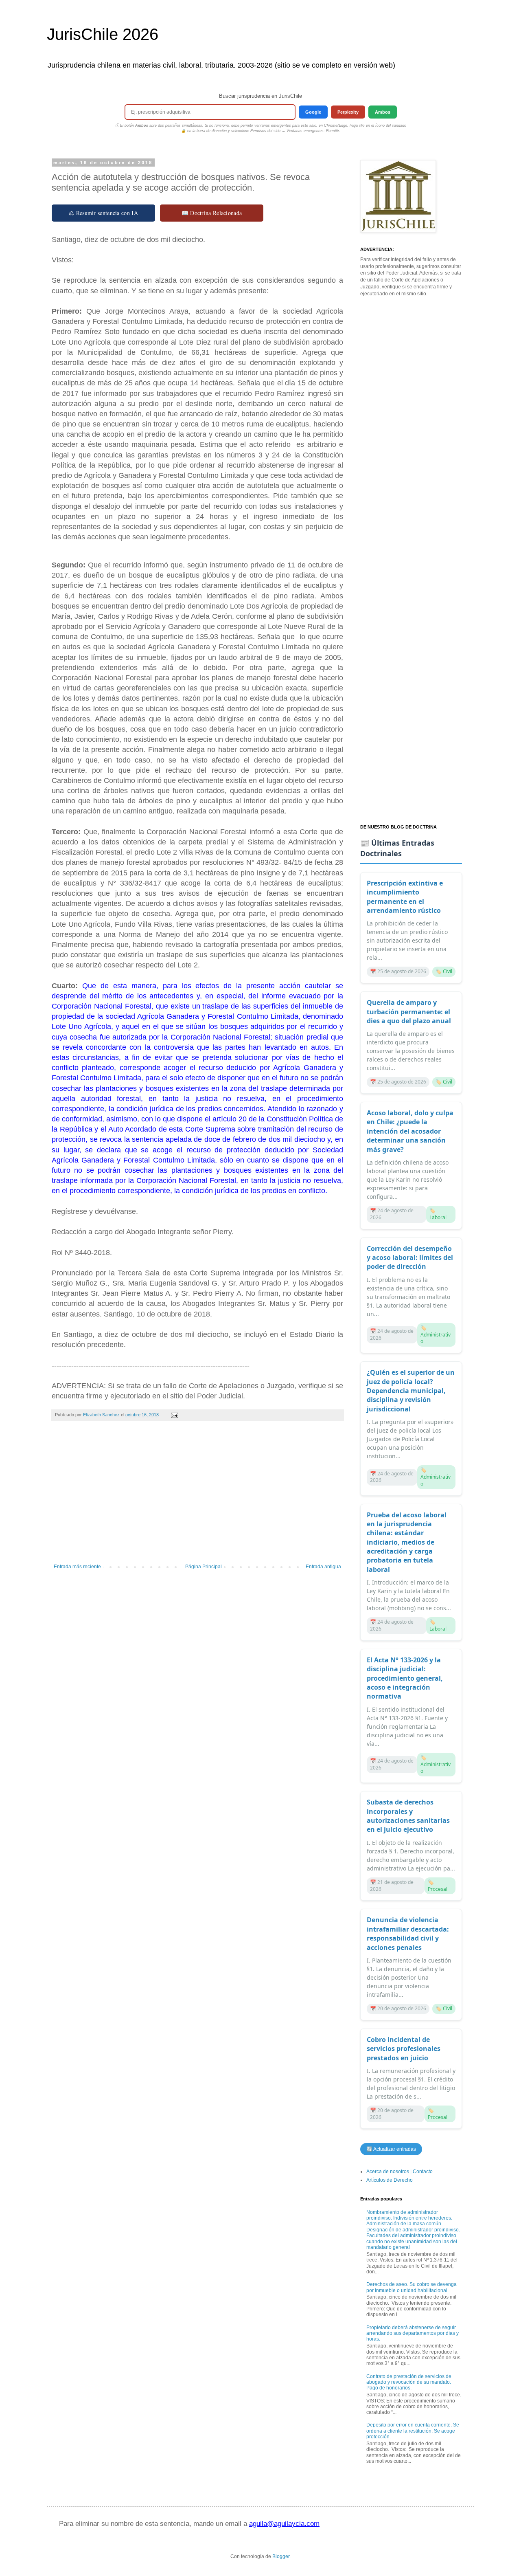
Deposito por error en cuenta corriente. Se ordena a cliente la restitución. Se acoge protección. (413, 2431)
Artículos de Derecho (390, 2180)
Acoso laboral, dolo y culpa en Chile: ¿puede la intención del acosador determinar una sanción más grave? (410, 1131)
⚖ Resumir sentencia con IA (103, 213)
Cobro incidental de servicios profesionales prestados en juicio (404, 2049)
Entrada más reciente (77, 1567)
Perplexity (348, 112)
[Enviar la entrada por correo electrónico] (174, 1415)
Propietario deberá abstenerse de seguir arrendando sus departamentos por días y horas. (413, 2333)
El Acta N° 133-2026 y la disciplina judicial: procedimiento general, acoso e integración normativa (405, 1678)
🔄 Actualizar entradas (391, 2149)
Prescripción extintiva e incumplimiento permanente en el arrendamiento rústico (405, 897)
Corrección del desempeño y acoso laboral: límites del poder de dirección (410, 1258)
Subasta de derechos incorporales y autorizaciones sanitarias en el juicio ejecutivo (408, 1816)
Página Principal (204, 1567)
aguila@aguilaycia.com (284, 2524)
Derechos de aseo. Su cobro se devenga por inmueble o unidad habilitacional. (412, 2287)
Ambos (383, 112)
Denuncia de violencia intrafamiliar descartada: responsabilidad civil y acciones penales (408, 1933)
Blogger (281, 2556)
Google (313, 112)
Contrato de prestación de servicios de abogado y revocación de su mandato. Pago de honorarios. (409, 2382)
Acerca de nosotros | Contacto (400, 2172)
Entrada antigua (323, 1567)
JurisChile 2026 (103, 34)
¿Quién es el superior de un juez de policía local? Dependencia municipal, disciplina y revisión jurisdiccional (411, 1391)
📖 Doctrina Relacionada (212, 213)
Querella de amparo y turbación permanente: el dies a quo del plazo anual (409, 1012)
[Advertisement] (197, 1497)
